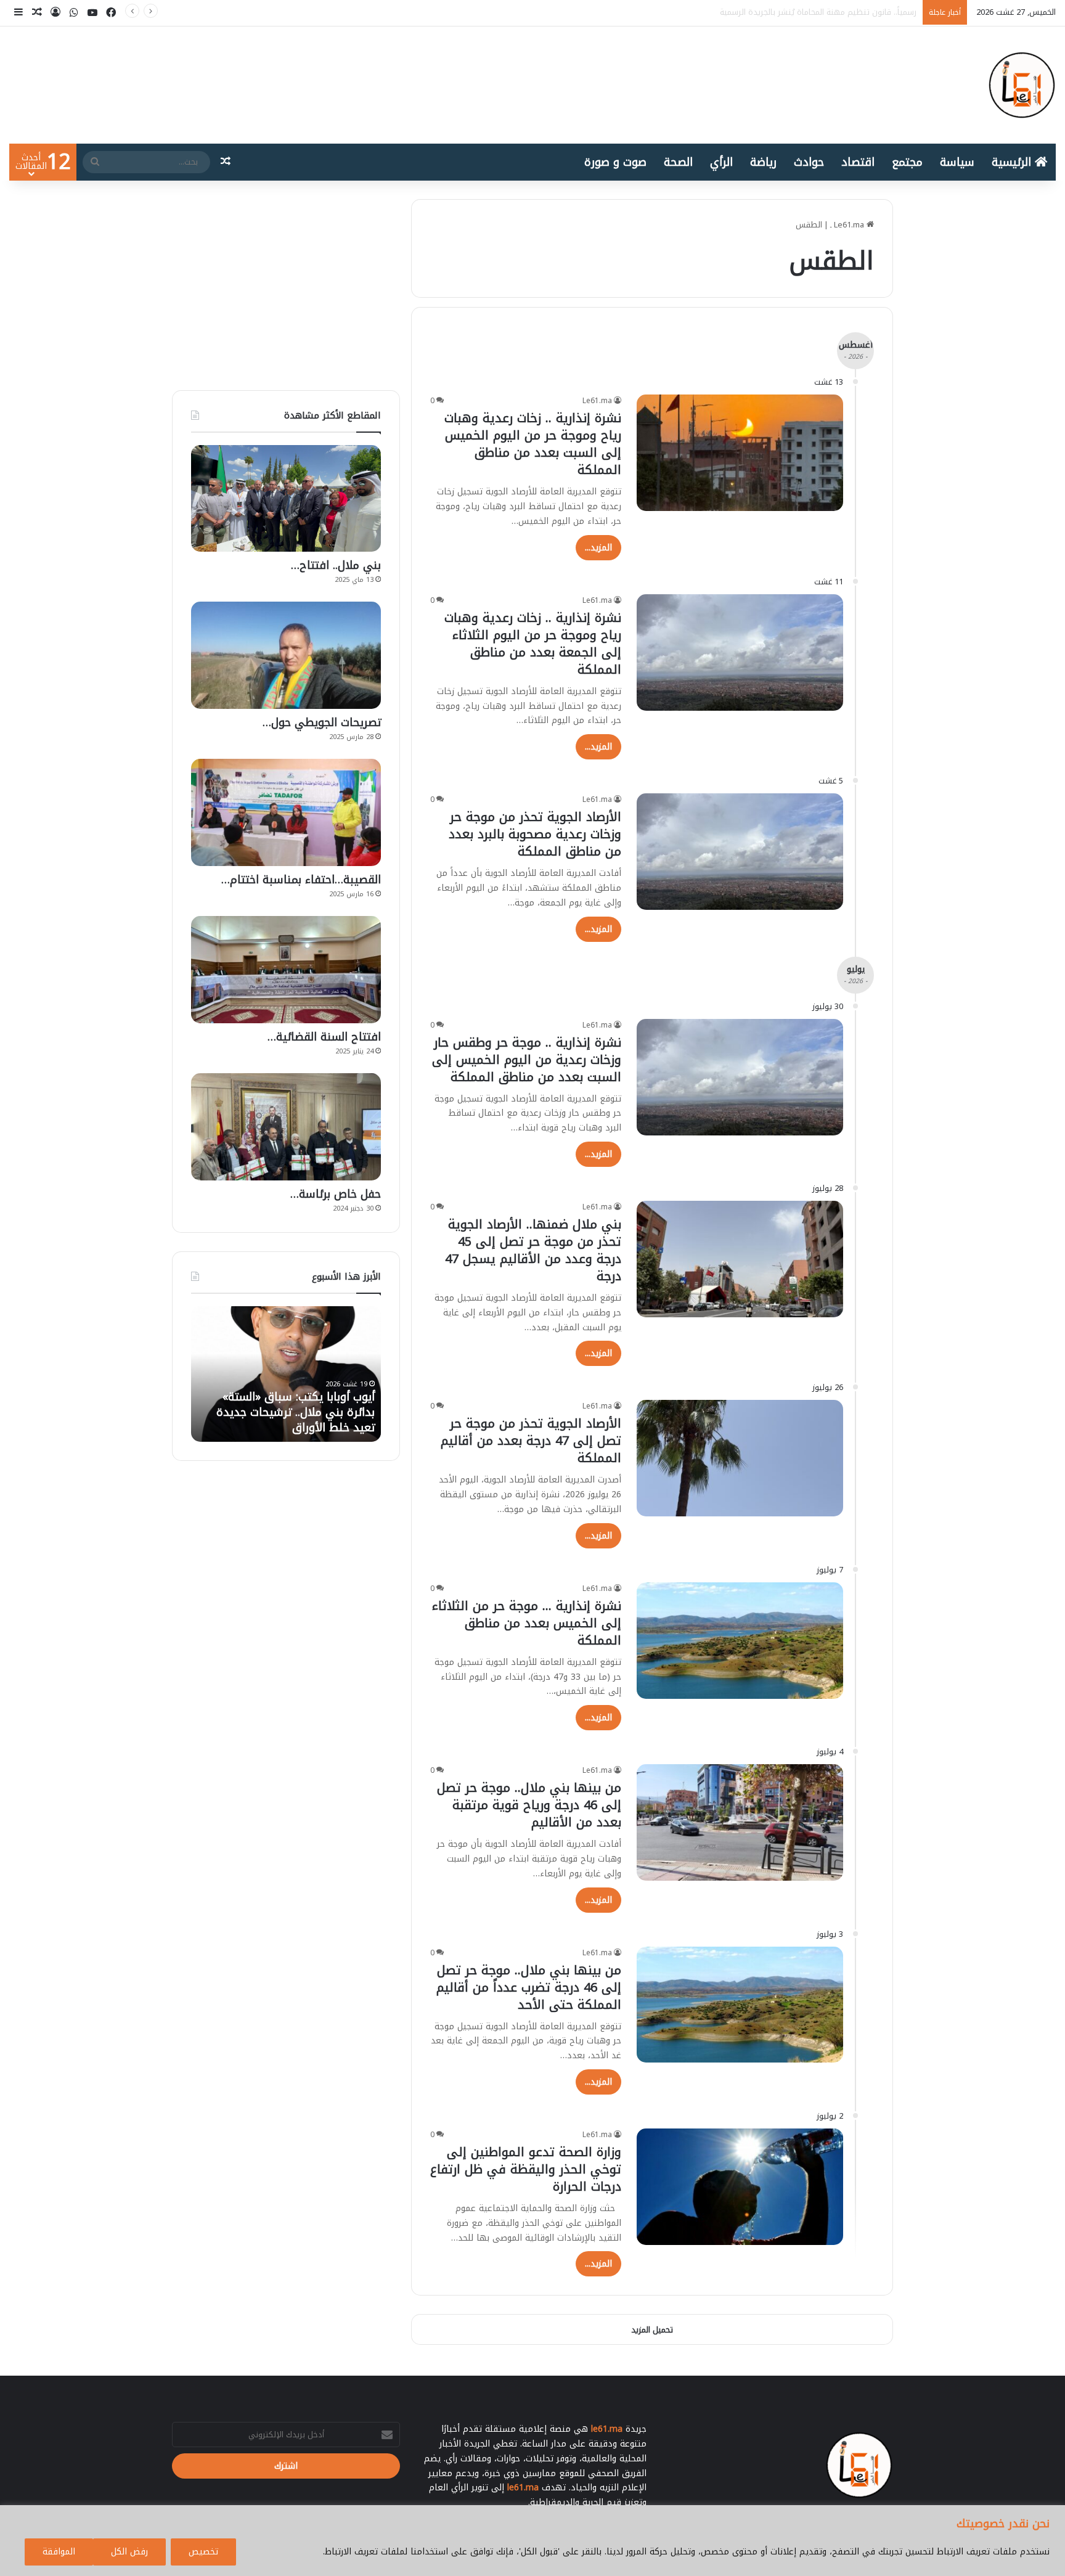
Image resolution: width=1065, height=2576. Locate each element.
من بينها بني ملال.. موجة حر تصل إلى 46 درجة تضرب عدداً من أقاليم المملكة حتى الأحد (529, 1987)
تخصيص (203, 2552)
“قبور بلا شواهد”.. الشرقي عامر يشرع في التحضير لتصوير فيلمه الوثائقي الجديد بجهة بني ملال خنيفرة (299, 1404)
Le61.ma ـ (848, 225)
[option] (286, 1374)
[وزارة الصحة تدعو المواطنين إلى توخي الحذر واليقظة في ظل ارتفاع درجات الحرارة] (740, 2187)
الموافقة (59, 2552)
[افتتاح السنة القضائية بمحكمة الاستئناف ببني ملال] (286, 970)
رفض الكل (129, 2552)
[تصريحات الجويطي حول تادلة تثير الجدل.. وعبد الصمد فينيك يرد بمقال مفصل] (286, 655)
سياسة (957, 162)
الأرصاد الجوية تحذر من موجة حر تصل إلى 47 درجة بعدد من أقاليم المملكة (531, 1441)
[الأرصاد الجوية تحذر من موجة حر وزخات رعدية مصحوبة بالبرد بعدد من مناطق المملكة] (740, 852)
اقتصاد (858, 162)
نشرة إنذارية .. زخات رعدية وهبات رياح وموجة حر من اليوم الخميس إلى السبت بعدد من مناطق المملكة (533, 444)
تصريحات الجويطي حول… (322, 722)
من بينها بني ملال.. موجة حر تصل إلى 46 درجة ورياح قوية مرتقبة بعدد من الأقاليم (529, 1805)
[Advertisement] (286, 285)
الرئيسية (1013, 162)
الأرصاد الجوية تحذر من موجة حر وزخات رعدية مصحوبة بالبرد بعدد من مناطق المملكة (535, 834)
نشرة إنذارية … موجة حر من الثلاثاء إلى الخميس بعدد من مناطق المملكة (527, 1623)
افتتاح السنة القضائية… (324, 1037)
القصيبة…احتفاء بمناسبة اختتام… (301, 880)
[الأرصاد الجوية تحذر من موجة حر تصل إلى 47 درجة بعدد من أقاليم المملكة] (740, 1458)
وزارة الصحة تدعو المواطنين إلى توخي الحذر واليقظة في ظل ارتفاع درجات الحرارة (526, 2169)
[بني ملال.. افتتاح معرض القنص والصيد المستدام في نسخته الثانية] (286, 498)
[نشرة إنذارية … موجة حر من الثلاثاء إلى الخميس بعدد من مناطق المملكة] (740, 1641)
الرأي (721, 162)
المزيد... (598, 548)
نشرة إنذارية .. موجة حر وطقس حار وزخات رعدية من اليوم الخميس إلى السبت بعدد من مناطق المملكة (527, 1060)
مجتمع (907, 162)
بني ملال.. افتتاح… (336, 565)
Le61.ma (597, 401)
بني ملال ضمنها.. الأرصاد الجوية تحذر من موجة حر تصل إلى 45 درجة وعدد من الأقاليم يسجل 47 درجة (533, 1250)
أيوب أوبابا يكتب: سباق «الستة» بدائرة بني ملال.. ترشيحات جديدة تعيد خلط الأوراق (774, 12)
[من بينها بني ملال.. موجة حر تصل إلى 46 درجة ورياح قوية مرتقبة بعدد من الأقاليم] (740, 1822)
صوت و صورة (615, 162)
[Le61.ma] (1022, 85)
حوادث (809, 162)
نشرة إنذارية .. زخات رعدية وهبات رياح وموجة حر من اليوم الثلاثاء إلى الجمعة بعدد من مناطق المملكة (533, 644)
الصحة (678, 162)
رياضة (763, 162)
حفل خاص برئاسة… (336, 1194)
